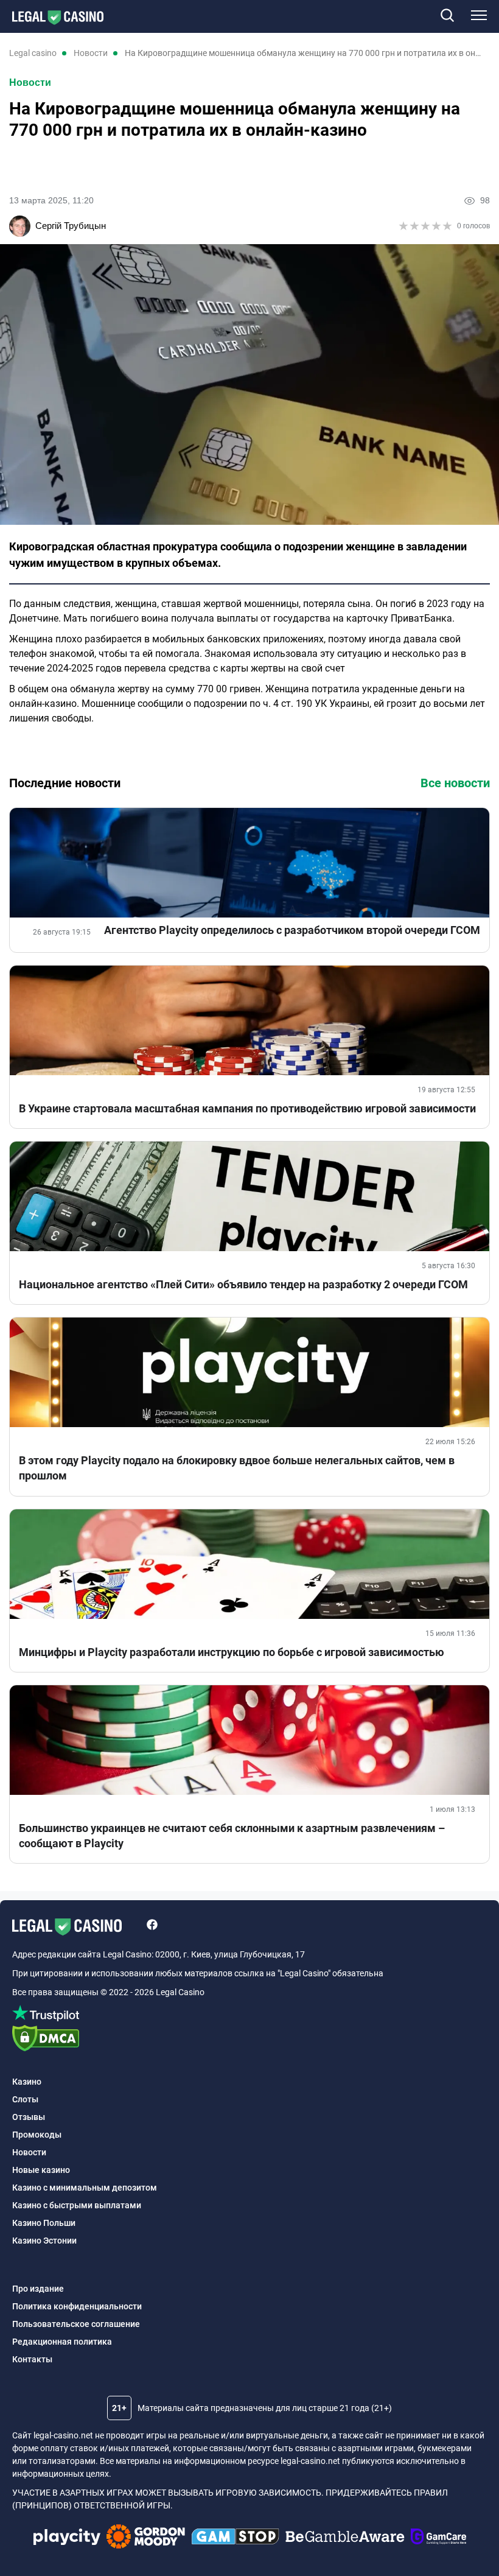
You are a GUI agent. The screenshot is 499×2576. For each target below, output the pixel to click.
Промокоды (37, 2135)
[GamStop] (235, 2538)
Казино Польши (44, 2223)
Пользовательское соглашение (76, 2324)
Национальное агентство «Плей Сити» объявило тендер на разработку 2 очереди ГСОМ (243, 1284)
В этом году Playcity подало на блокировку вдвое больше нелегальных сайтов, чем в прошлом (237, 1468)
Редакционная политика (62, 2342)
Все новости (455, 783)
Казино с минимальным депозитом (85, 2188)
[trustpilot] (249, 2015)
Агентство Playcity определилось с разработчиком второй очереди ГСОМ (292, 930)
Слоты (25, 2099)
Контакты (32, 2359)
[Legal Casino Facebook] (152, 1926)
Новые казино (41, 2170)
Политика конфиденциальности (77, 2306)
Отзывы (29, 2117)
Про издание (38, 2289)
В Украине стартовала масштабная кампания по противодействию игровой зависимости (247, 1108)
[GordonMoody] (146, 2538)
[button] (447, 16)
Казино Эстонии (44, 2241)
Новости (30, 82)
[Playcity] (67, 2539)
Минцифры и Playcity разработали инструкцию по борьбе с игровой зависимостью (232, 1652)
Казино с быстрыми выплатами (77, 2205)
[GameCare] (438, 2538)
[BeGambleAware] (345, 2538)
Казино (27, 2082)
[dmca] (249, 2040)
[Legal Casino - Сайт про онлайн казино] (52, 18)
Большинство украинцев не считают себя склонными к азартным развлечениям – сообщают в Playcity (232, 1836)
